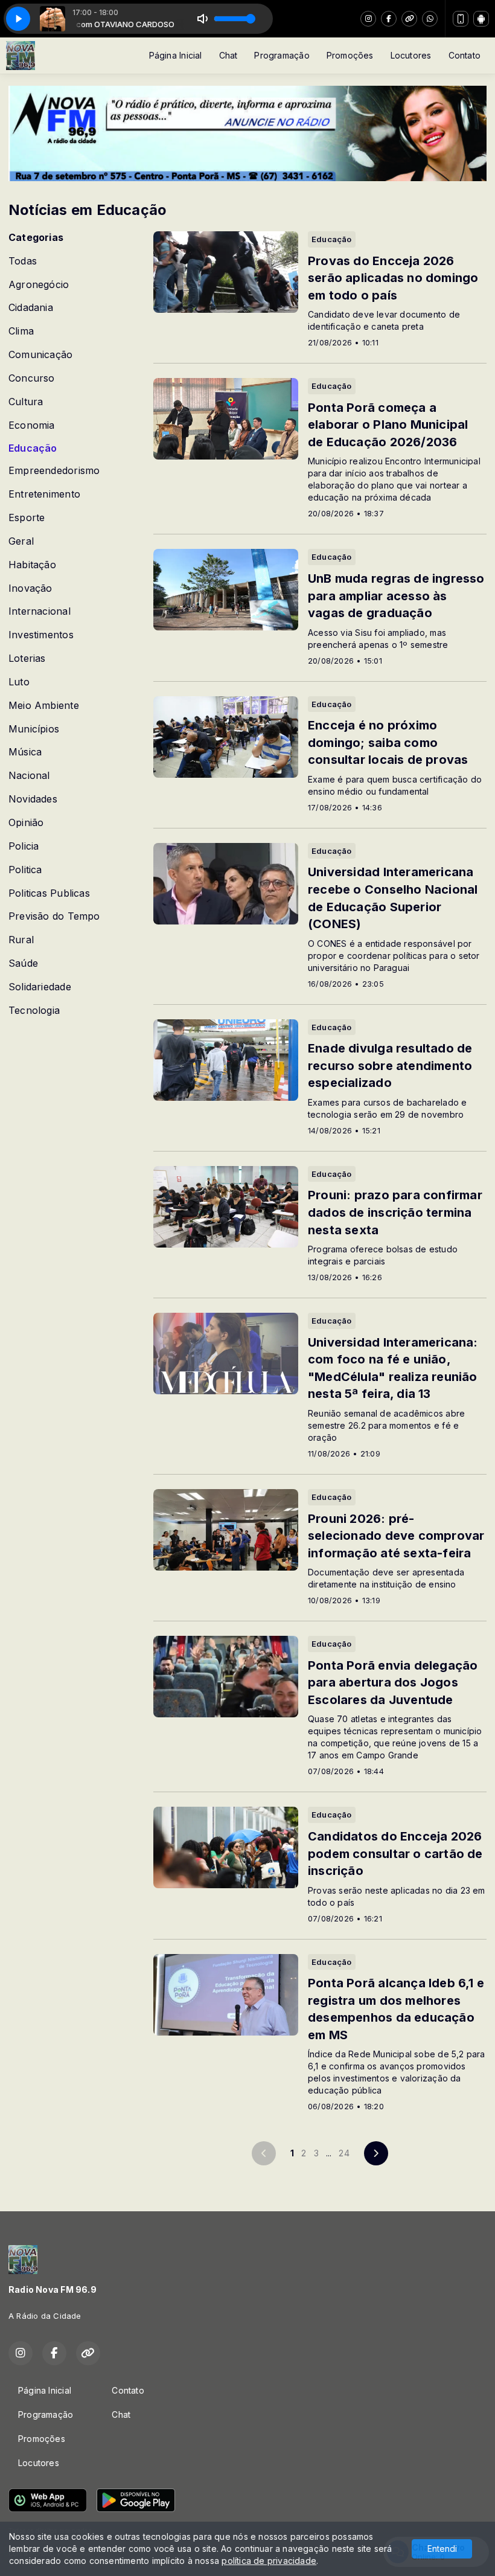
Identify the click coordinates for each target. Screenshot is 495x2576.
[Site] (409, 19)
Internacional (40, 611)
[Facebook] (389, 19)
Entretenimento (44, 494)
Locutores (411, 55)
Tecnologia (34, 1011)
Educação (33, 448)
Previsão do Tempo (54, 916)
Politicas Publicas (49, 893)
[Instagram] (368, 19)
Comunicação (40, 355)
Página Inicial (176, 55)
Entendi (442, 2549)
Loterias (27, 658)
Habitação (32, 565)
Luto (19, 682)
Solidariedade (40, 987)
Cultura (26, 402)
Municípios (34, 729)
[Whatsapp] (430, 19)
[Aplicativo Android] (481, 19)
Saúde (23, 963)
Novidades (33, 799)
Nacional (29, 776)
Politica (25, 870)
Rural (21, 940)
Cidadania (31, 308)
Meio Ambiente (44, 706)
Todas (23, 261)
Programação (282, 55)
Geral (21, 541)
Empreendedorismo (54, 471)
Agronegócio (39, 285)
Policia (24, 846)
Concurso (32, 378)
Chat (228, 55)
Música (25, 752)
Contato (465, 55)
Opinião (26, 823)
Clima (21, 331)
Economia (32, 425)
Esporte (27, 518)
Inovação (30, 588)
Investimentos (41, 635)
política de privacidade (269, 2561)
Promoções (350, 55)
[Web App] (461, 19)
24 (344, 2153)
